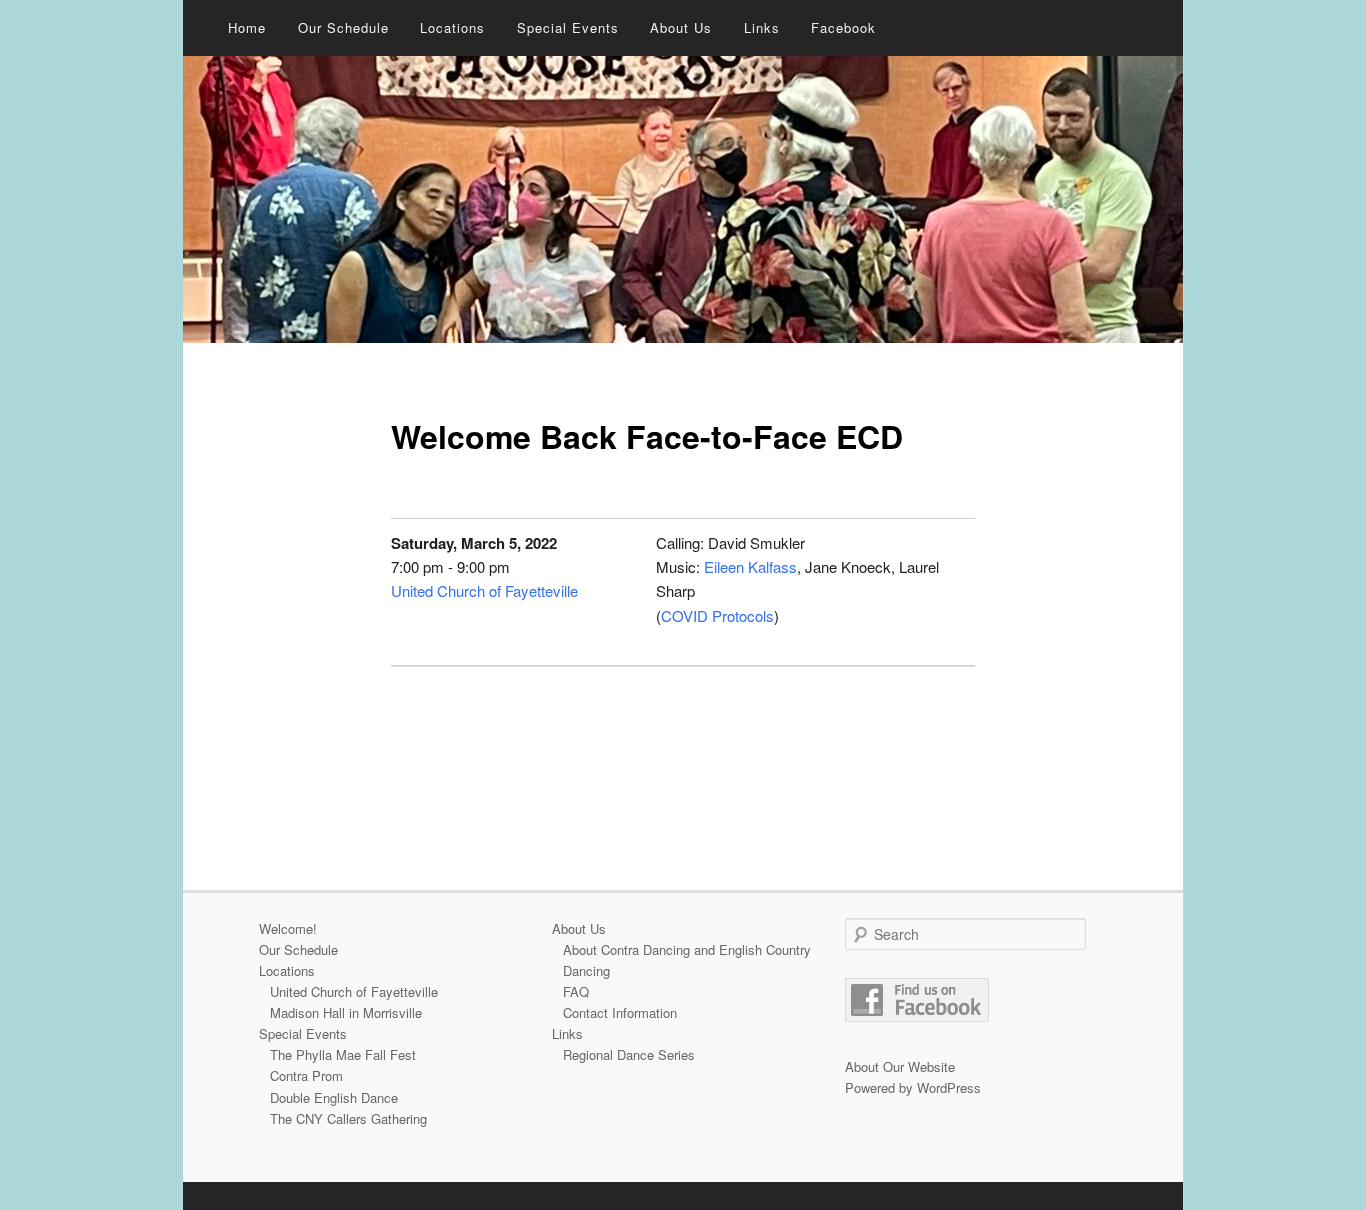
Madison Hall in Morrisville (346, 1012)
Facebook (843, 27)
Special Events (568, 27)
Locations (452, 27)
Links (762, 27)
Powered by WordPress (913, 1087)
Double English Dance (334, 1097)
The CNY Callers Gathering (348, 1118)
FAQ (576, 991)
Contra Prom (306, 1075)
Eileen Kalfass (750, 566)
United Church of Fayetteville (484, 590)
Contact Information (620, 1012)
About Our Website (900, 1066)
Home (247, 27)
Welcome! (288, 928)
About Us (681, 27)
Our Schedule (343, 27)
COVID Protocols (717, 615)
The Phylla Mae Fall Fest (343, 1054)
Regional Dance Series (629, 1054)
